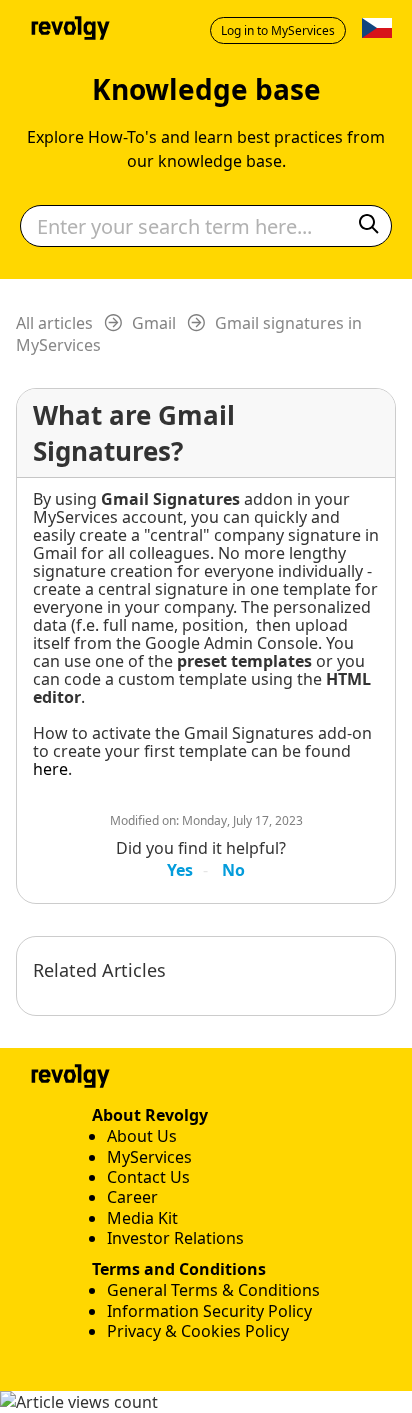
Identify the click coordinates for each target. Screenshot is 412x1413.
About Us (142, 1136)
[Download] (169, 700)
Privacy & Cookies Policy (198, 1331)
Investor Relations (175, 1238)
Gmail (154, 323)
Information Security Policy (209, 1311)
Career (132, 1197)
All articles (54, 323)
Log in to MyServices (278, 30)
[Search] (369, 226)
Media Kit (142, 1218)
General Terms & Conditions (213, 1290)
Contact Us (148, 1177)
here (50, 769)
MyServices (149, 1157)
